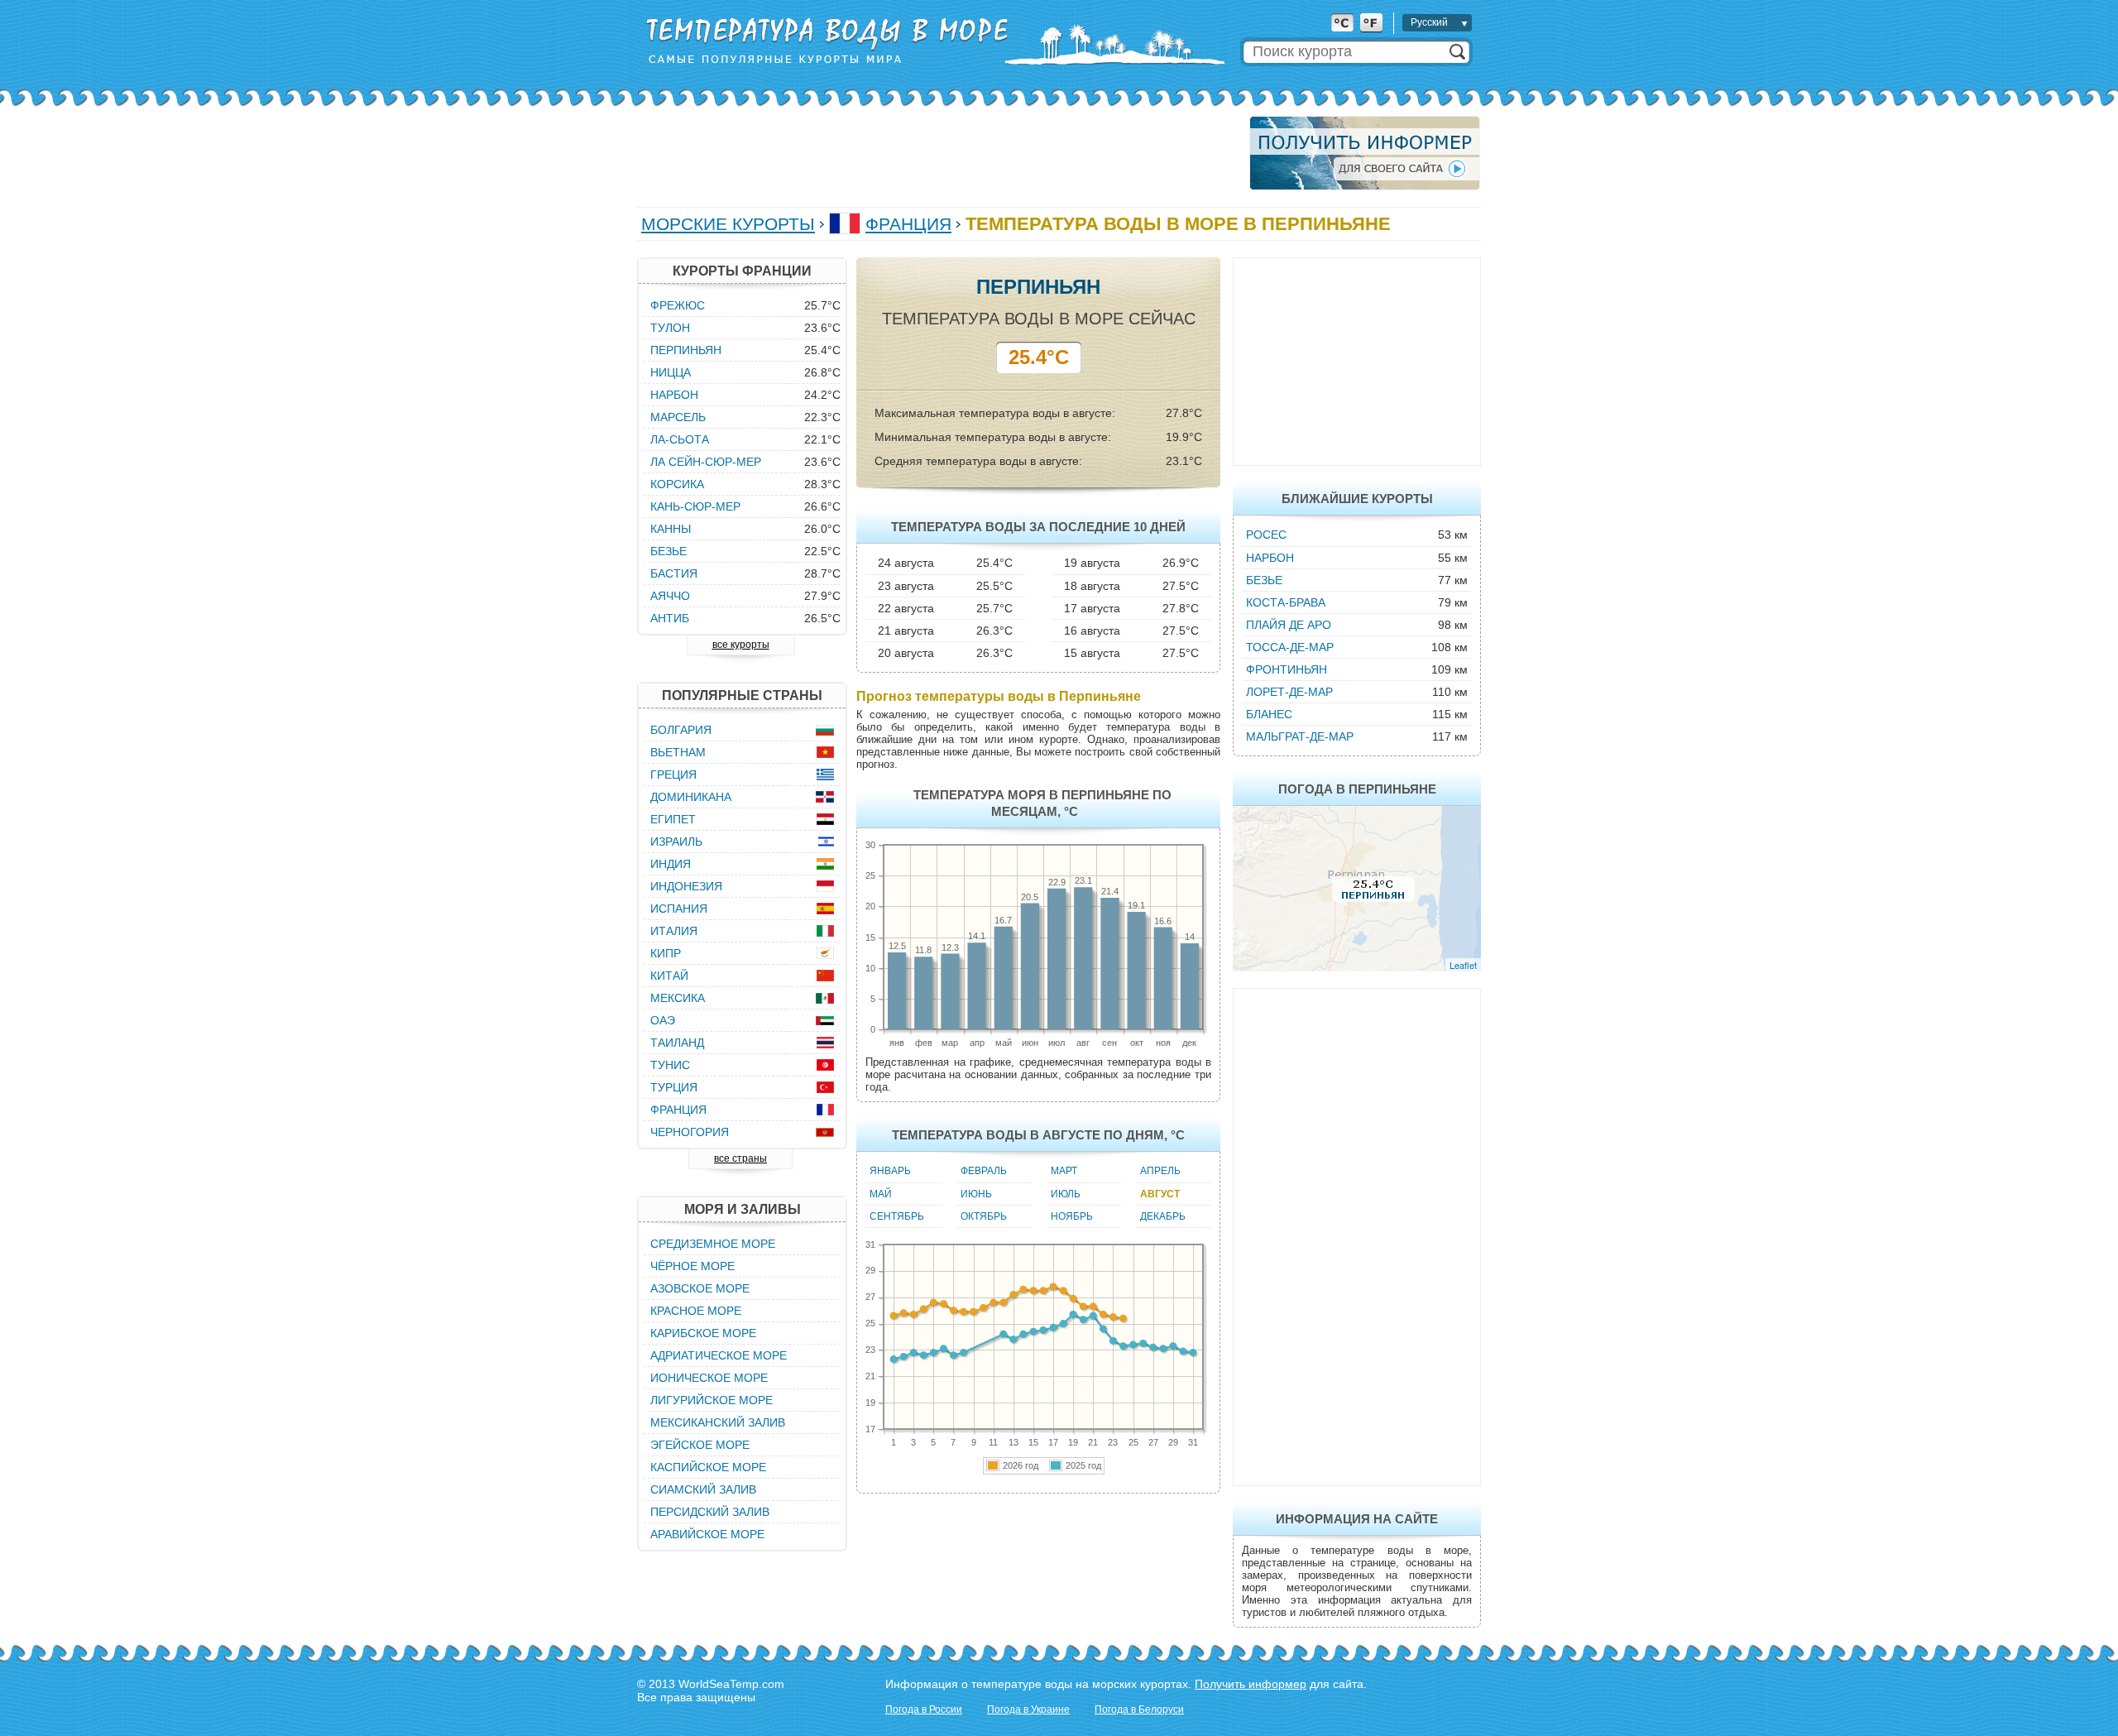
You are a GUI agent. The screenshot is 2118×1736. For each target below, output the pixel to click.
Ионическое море (709, 1378)
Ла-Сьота (680, 439)
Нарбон (1270, 558)
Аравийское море (707, 1534)
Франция (908, 224)
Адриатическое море (719, 1355)
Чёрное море (692, 1266)
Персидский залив (710, 1512)
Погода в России (924, 1710)
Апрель (1160, 1171)
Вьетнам (678, 752)
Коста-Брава (1286, 602)
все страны (740, 1158)
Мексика (678, 998)
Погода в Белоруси (1139, 1710)
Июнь (976, 1194)
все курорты (741, 645)
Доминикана (691, 797)
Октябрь (984, 1216)
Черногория (690, 1132)
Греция (673, 774)
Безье (1264, 580)
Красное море (696, 1311)
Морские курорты (728, 224)
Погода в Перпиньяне (1357, 789)
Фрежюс (678, 305)
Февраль (984, 1171)
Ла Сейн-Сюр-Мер (706, 462)
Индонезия (686, 886)
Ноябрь (1072, 1216)
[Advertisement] (938, 153)
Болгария (681, 730)
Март (1064, 1171)
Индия (671, 864)
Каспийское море (708, 1467)
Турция (674, 1087)
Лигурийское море (712, 1400)
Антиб (670, 618)
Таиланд (677, 1043)
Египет (673, 819)
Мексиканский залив (718, 1422)
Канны (671, 529)
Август (1160, 1194)
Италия (674, 931)
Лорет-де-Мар (1289, 692)
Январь (890, 1171)
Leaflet (1463, 965)
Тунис (670, 1065)
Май (881, 1194)
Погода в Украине (1028, 1710)
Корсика (677, 484)
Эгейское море (700, 1445)
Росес (1266, 535)
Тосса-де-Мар (1290, 647)
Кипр (666, 953)
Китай (669, 976)
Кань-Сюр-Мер (695, 506)
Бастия (674, 573)
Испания (679, 909)
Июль (1066, 1194)
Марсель (678, 417)
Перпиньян (686, 350)
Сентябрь (897, 1216)
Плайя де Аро (1289, 625)
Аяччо (670, 596)
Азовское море (700, 1288)
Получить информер (1251, 1684)
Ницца (671, 372)
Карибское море (703, 1333)
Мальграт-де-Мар (1300, 736)
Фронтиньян (1287, 669)
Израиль (676, 842)
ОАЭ (663, 1020)
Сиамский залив (703, 1489)
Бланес (1269, 714)
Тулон (670, 328)
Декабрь (1163, 1216)
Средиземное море (713, 1244)
